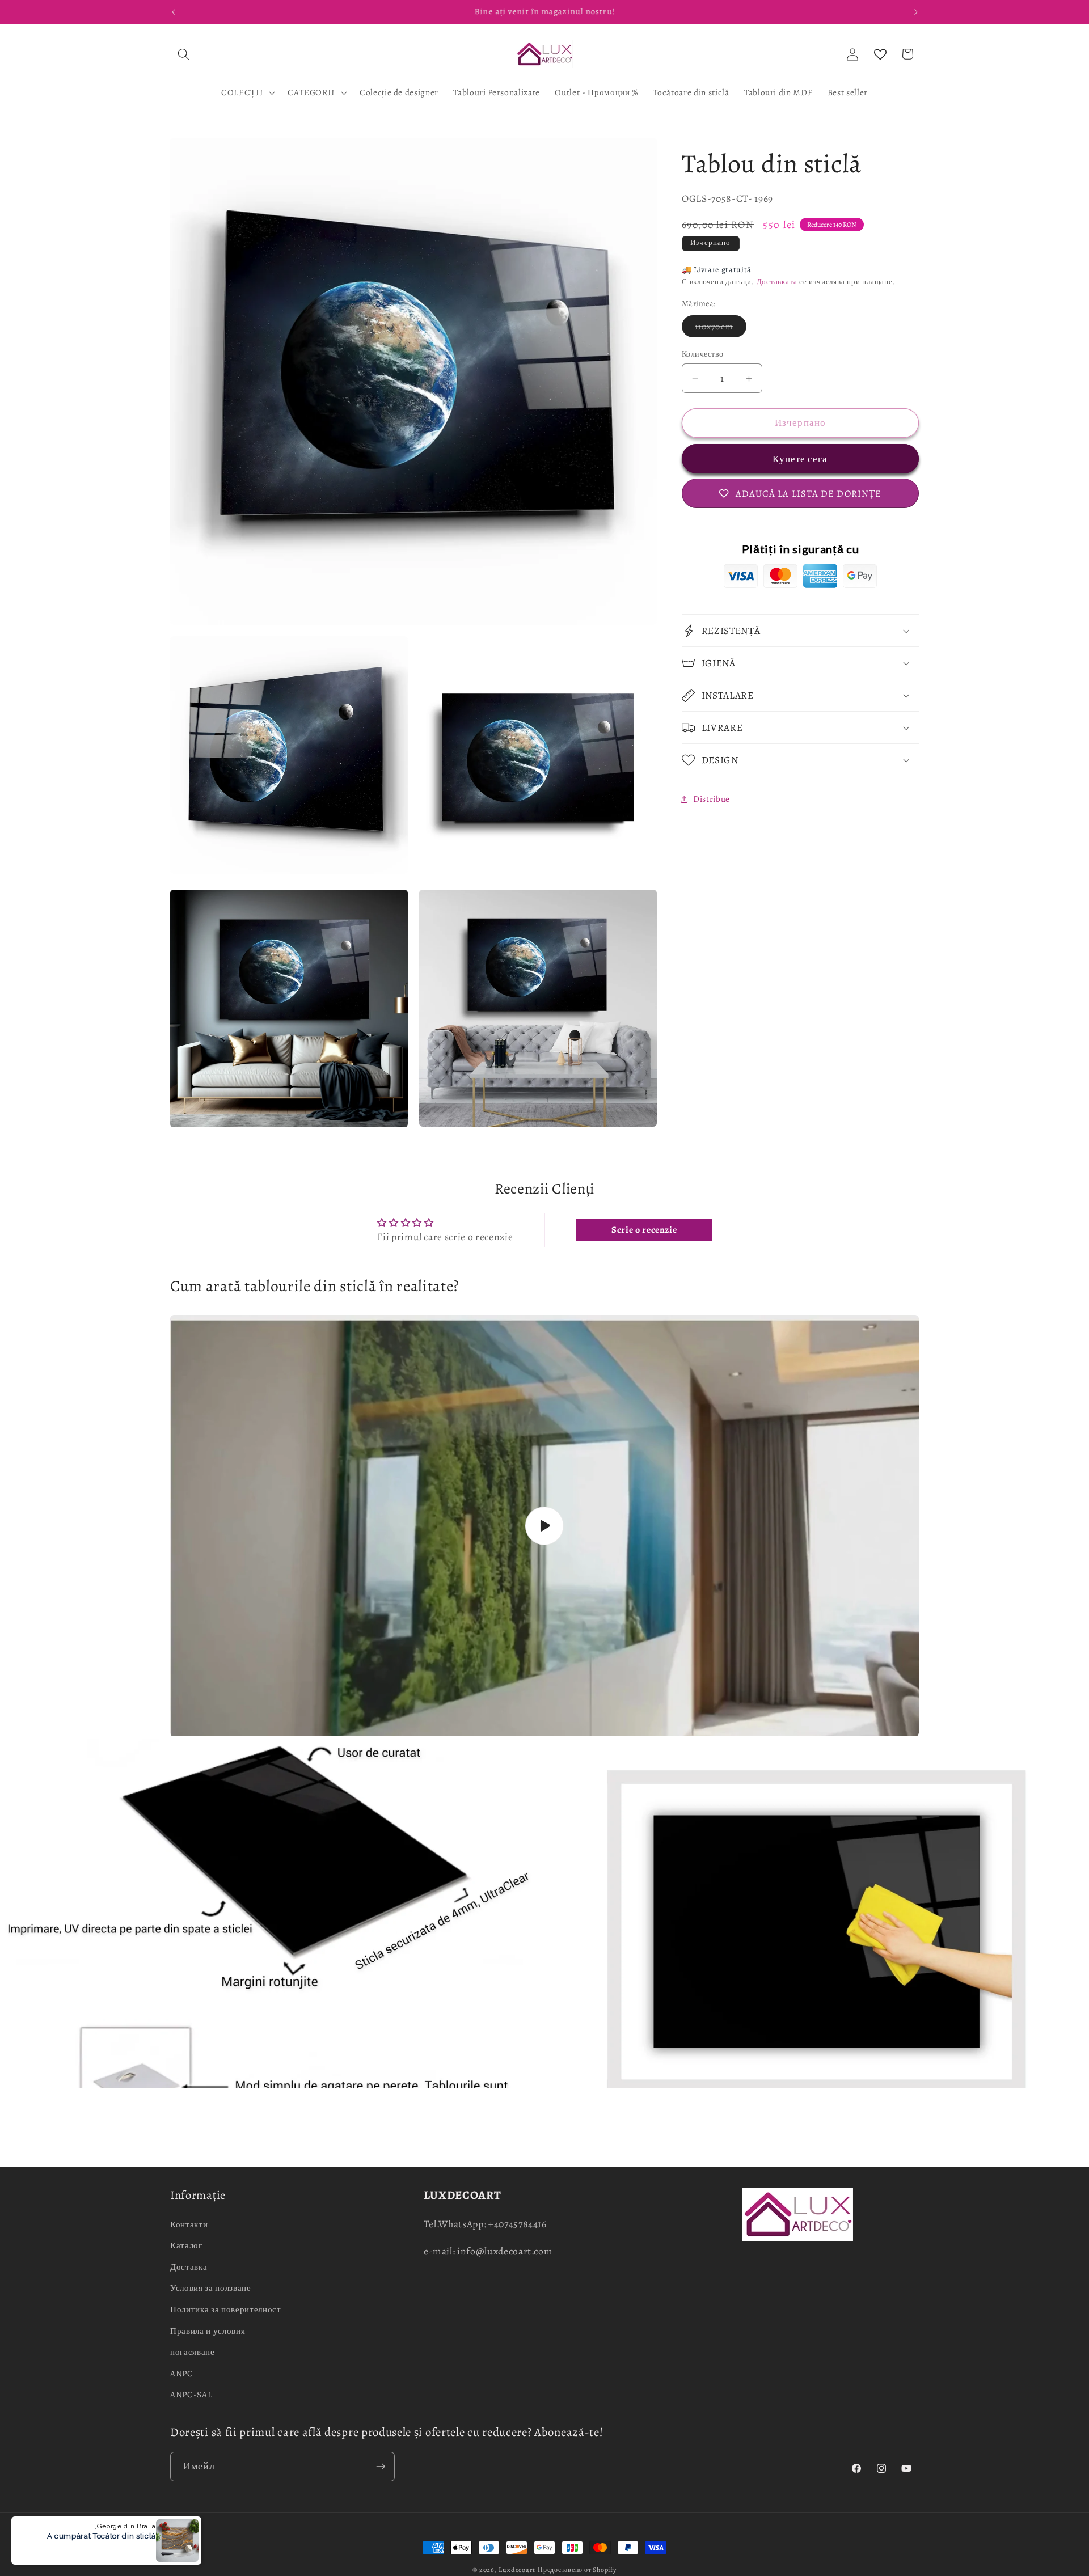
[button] (184, 54)
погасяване (193, 2352)
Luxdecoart (517, 2570)
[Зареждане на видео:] (544, 1526)
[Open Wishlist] (880, 54)
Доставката (777, 282)
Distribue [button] (712, 799)
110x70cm (721, 329)
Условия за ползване (211, 2288)
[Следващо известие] (916, 12)
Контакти (189, 2224)
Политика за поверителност (226, 2309)
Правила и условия (208, 2331)
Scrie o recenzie (644, 1230)
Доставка (189, 2267)
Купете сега (800, 459)
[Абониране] (381, 2467)
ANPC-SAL (191, 2394)
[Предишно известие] (174, 12)
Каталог (186, 2245)
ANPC (182, 2373)
